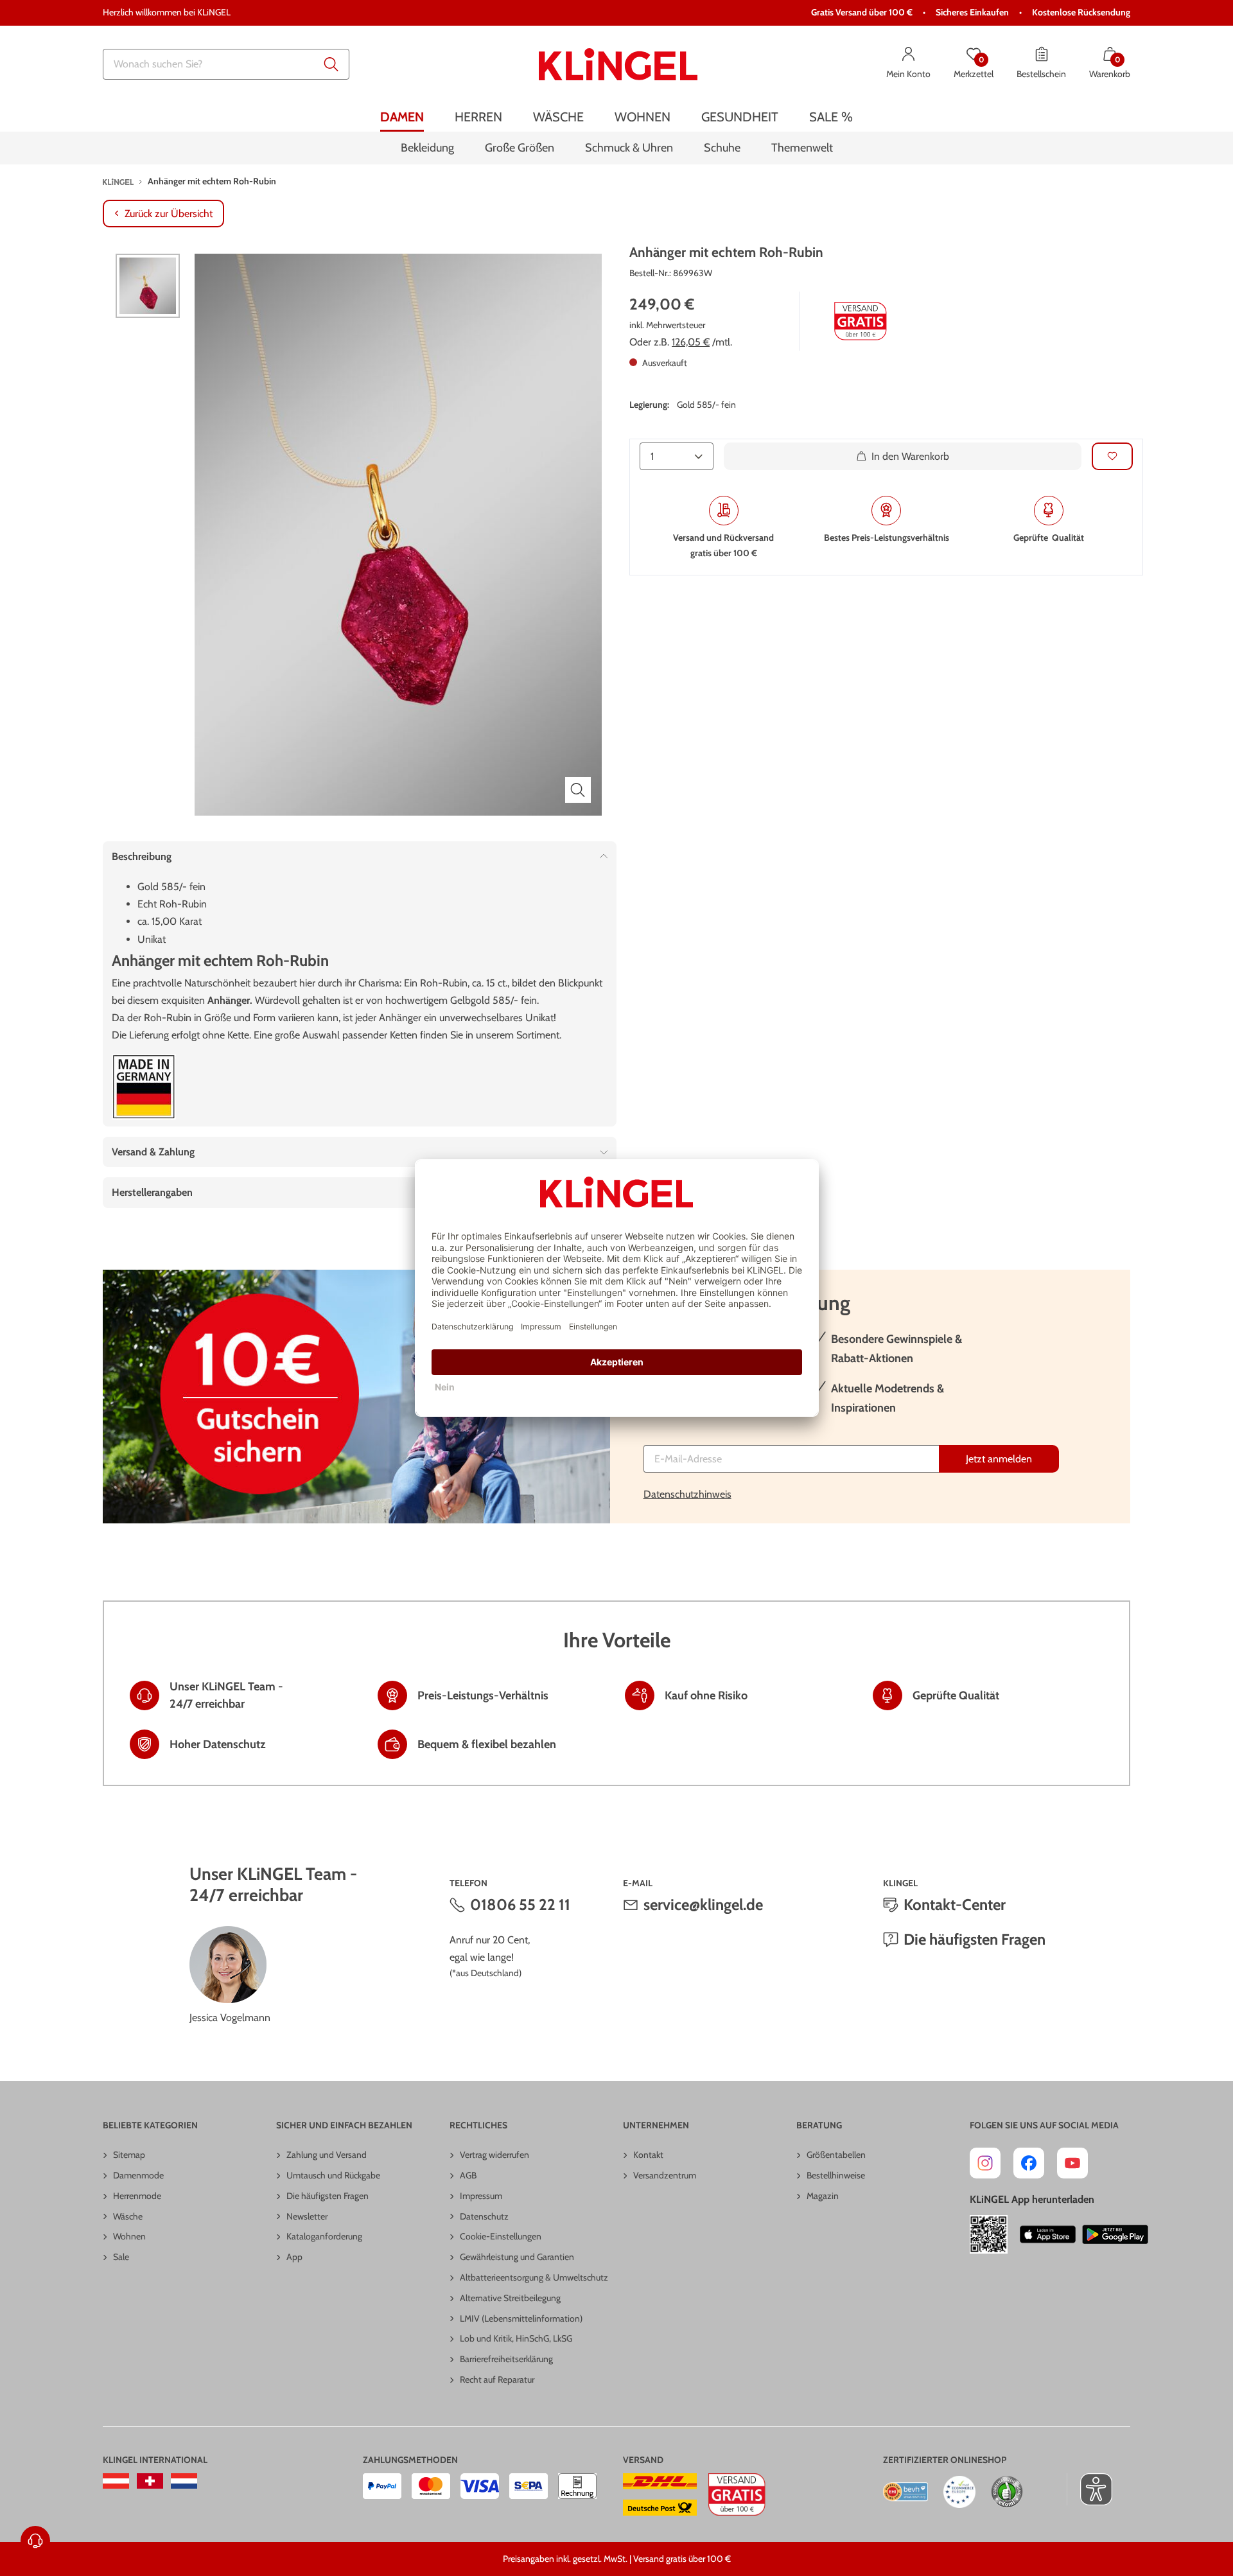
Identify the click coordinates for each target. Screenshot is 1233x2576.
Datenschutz (484, 2216)
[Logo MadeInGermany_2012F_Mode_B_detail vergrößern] (144, 1087)
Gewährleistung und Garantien (517, 2257)
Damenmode (138, 2175)
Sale (121, 2257)
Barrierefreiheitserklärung (506, 2359)
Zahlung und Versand (327, 2155)
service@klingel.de (703, 1905)
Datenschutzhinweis (687, 1494)
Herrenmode (137, 2196)
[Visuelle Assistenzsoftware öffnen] (1089, 2489)
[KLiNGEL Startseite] (618, 64)
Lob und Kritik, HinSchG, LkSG (516, 2338)
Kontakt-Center (955, 1905)
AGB (468, 2175)
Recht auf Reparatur (497, 2379)
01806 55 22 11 (520, 1905)
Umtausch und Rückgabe (333, 2175)
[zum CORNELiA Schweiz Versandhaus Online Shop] (150, 2481)
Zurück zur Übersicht (169, 214)
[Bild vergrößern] (578, 790)
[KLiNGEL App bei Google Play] (1115, 2234)
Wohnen (129, 2236)
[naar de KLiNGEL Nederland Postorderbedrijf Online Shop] (184, 2481)
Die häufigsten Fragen (975, 1939)
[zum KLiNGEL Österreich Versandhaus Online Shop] (116, 2481)
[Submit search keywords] (331, 64)
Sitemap (129, 2155)
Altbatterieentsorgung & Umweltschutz (534, 2277)
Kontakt (648, 2155)
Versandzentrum (665, 2175)
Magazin (823, 2196)
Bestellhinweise (836, 2175)
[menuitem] (402, 117)
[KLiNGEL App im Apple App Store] (1048, 2234)
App (294, 2257)
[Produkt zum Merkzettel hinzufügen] (1112, 456)
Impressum (481, 2196)
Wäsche (128, 2216)
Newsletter (307, 2216)
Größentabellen (836, 2155)
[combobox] (226, 64)
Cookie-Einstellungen (501, 2236)
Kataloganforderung (324, 2236)
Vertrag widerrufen (494, 2155)
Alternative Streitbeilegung (510, 2298)
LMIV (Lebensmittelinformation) (521, 2318)
